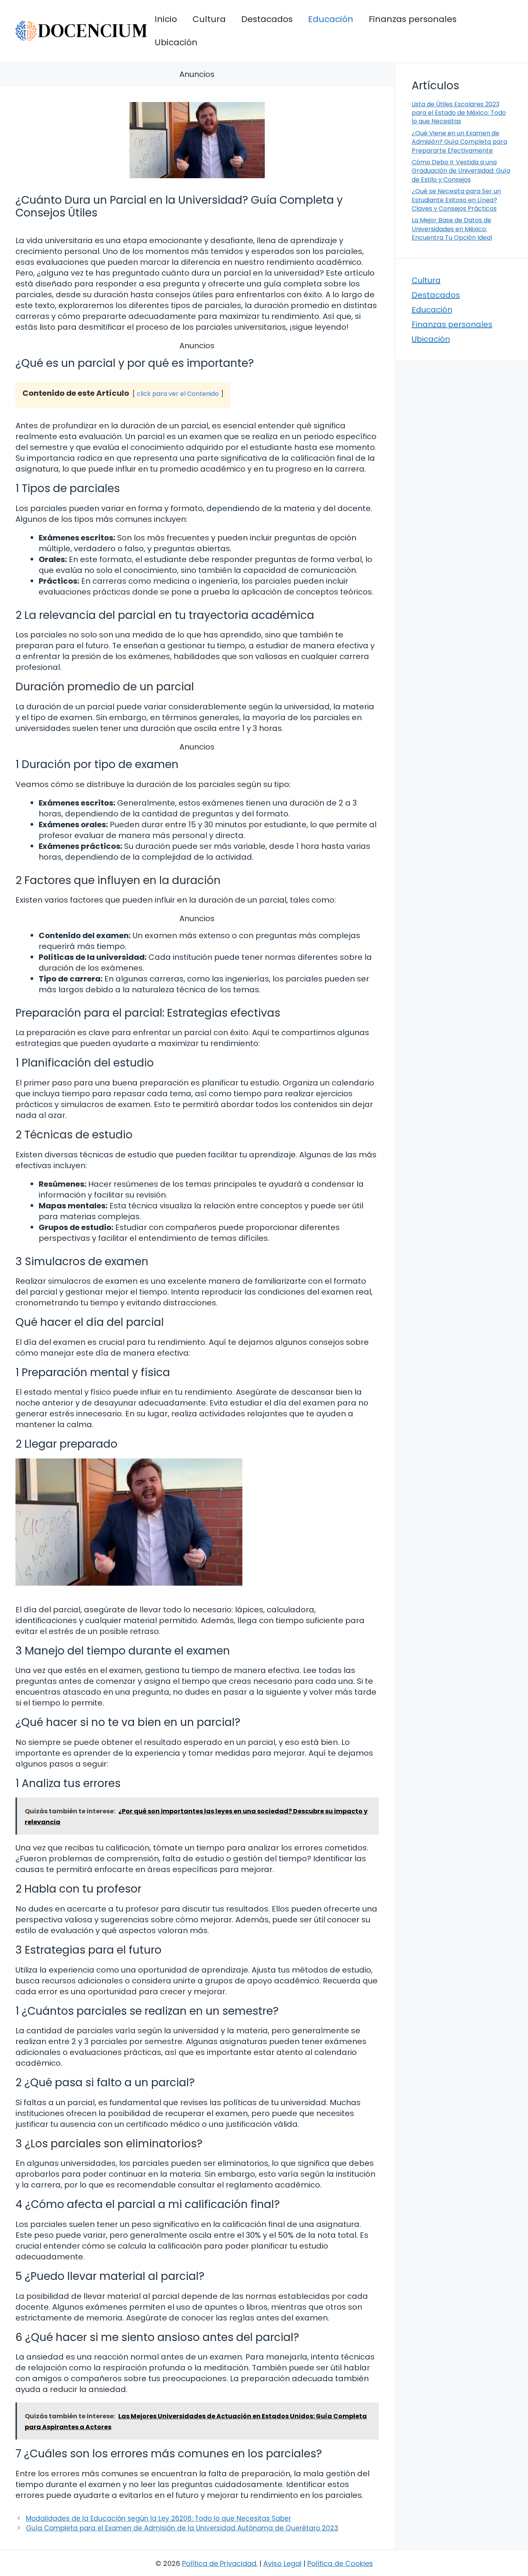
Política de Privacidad (219, 2563)
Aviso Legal (282, 2563)
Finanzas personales (413, 19)
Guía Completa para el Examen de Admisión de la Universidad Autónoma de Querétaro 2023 (182, 2528)
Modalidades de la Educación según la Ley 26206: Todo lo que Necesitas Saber (158, 2518)
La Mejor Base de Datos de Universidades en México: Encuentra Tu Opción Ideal (452, 229)
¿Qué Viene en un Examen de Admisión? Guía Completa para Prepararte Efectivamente (459, 142)
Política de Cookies (340, 2563)
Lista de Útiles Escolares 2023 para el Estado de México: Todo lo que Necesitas (459, 113)
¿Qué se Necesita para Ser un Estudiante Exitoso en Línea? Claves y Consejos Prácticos (456, 200)
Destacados (267, 19)
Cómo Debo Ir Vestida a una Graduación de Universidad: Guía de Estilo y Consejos (461, 171)
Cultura (209, 19)
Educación (331, 19)
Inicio (166, 19)
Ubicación (176, 42)
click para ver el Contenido (178, 394)
